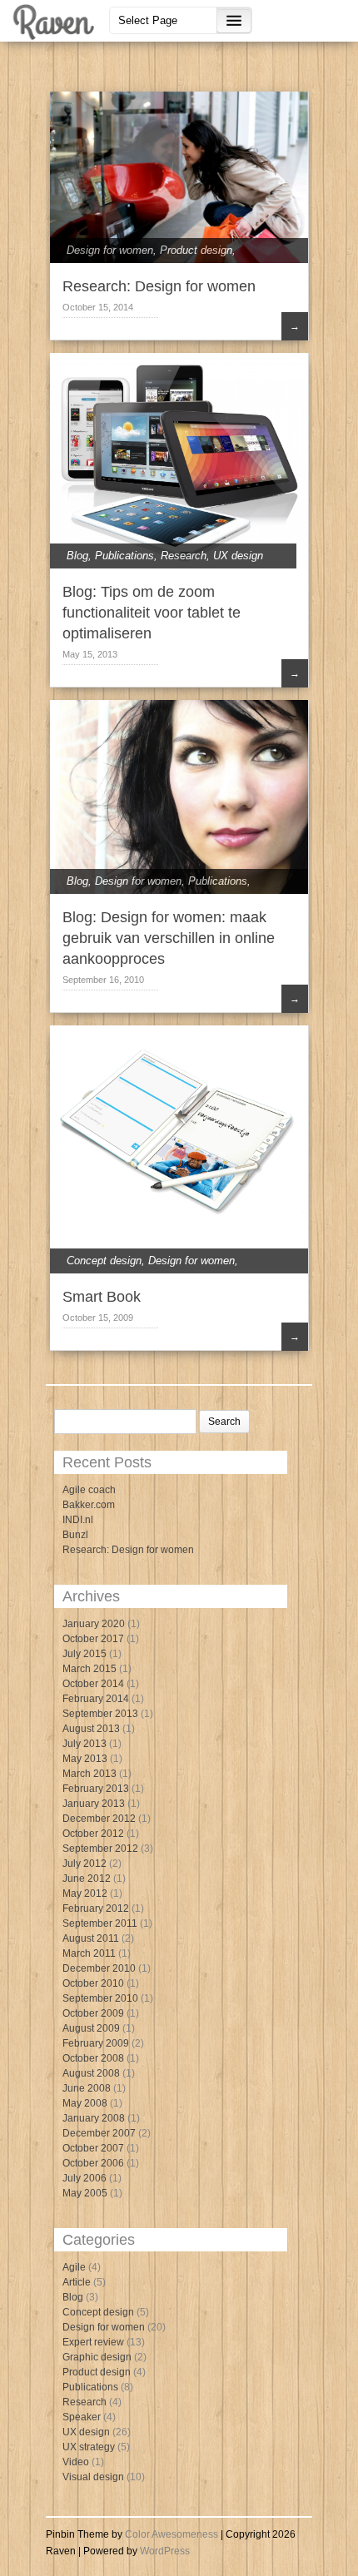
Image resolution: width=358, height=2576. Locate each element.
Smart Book (102, 1297)
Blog (77, 556)
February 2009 (96, 2043)
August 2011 (91, 1938)
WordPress (165, 2551)
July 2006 (85, 2178)
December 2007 (99, 2133)
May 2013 (85, 1759)
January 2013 (94, 1804)
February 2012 (96, 1908)
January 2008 (94, 2118)
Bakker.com (89, 1505)
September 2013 (100, 1714)
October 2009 (93, 2013)
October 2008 (93, 2058)
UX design (238, 556)
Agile (74, 2267)
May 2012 (85, 1894)
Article (77, 2282)
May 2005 (85, 2193)
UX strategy (89, 2447)
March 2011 (89, 1953)
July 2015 (85, 1654)
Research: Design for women (159, 286)
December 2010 (99, 1968)
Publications (124, 556)
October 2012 (93, 1834)
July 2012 (85, 1864)
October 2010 (93, 1983)
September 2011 (100, 1923)
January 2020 (94, 1624)
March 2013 (89, 1774)
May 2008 (85, 2103)
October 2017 (93, 1639)
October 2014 (93, 1684)
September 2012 (100, 1849)
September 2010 (100, 1998)
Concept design (104, 1261)
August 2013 (91, 1729)
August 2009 (91, 2028)
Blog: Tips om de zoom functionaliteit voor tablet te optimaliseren (152, 613)
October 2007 (93, 2148)
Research (184, 556)
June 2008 (87, 2088)
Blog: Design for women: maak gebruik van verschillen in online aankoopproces (169, 938)
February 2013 (96, 1789)
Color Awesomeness (172, 2534)
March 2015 (89, 1669)
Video (76, 2462)
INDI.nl (78, 1520)
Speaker (82, 2417)
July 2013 (85, 1744)
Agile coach (89, 1490)
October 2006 (93, 2163)
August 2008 (91, 2073)
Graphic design (97, 2357)
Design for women (110, 250)
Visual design (93, 2477)
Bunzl (75, 1535)
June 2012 (87, 1879)
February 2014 (96, 1699)
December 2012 (99, 1819)
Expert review (93, 2342)
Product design (196, 250)
